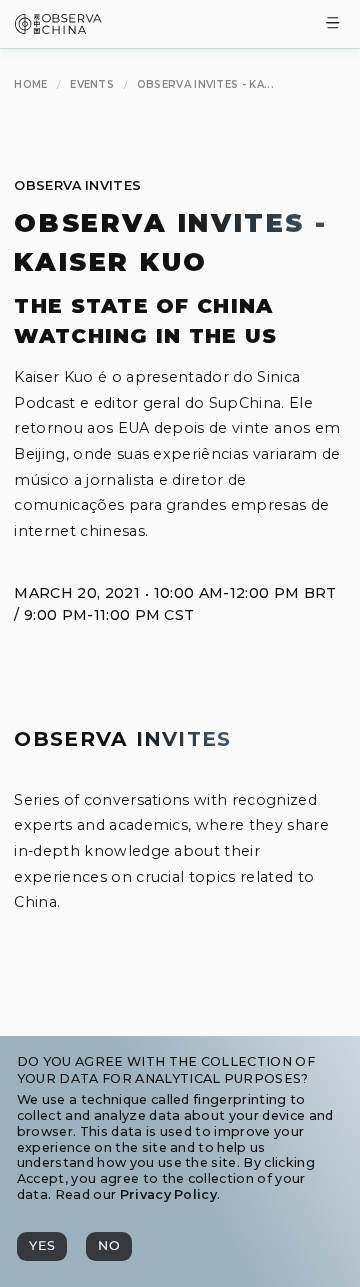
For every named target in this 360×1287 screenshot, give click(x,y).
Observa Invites (77, 185)
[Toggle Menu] (333, 24)
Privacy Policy (168, 1194)
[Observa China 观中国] (58, 28)
